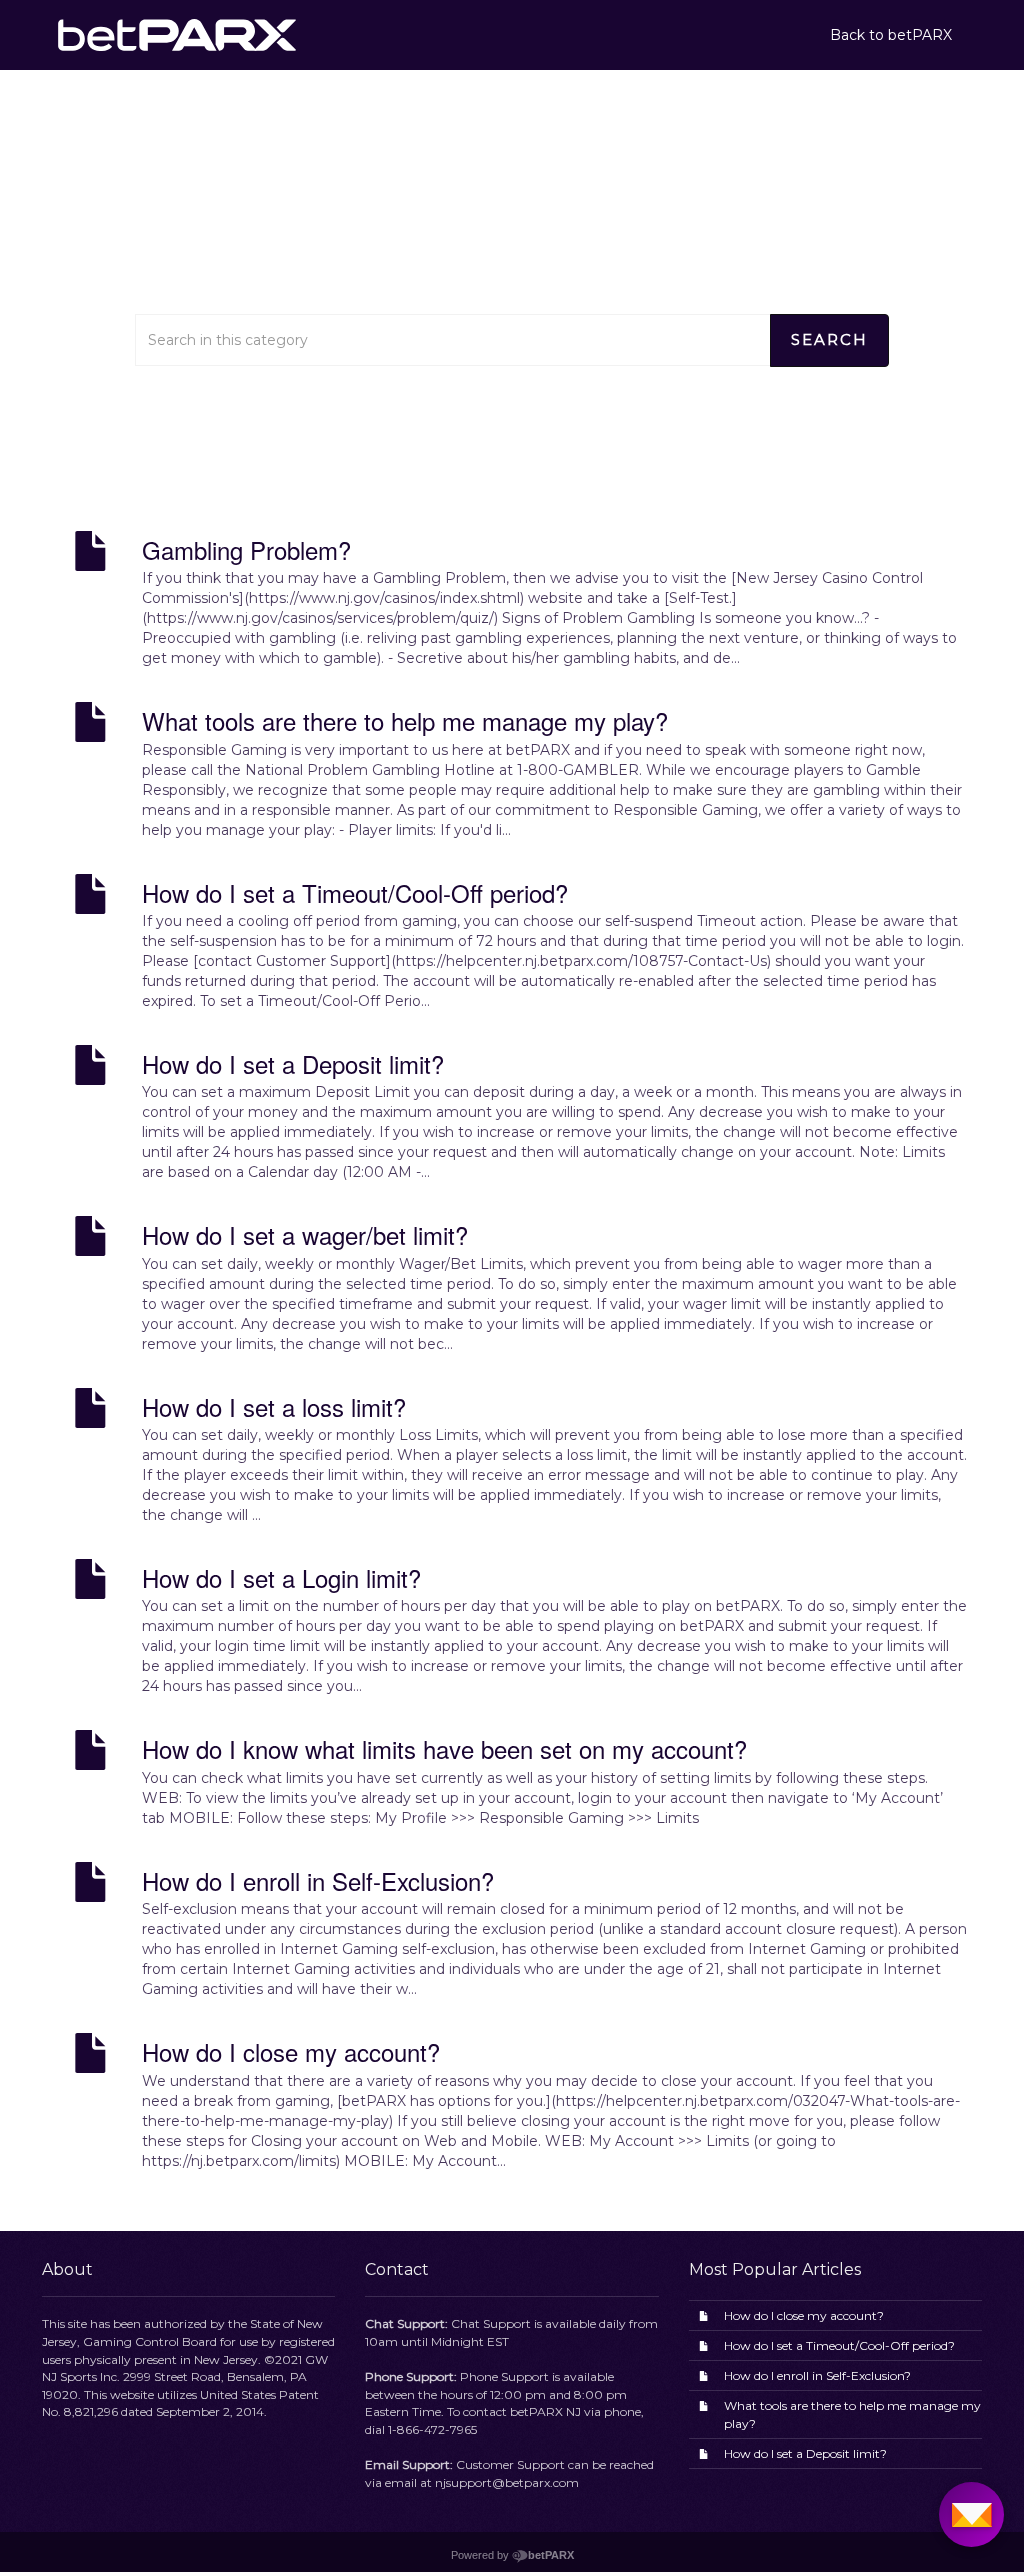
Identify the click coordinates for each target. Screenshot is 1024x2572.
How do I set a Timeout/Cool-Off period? (839, 2345)
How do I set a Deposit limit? (805, 2453)
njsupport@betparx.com (507, 2482)
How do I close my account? (804, 2315)
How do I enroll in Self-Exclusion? (817, 2375)
